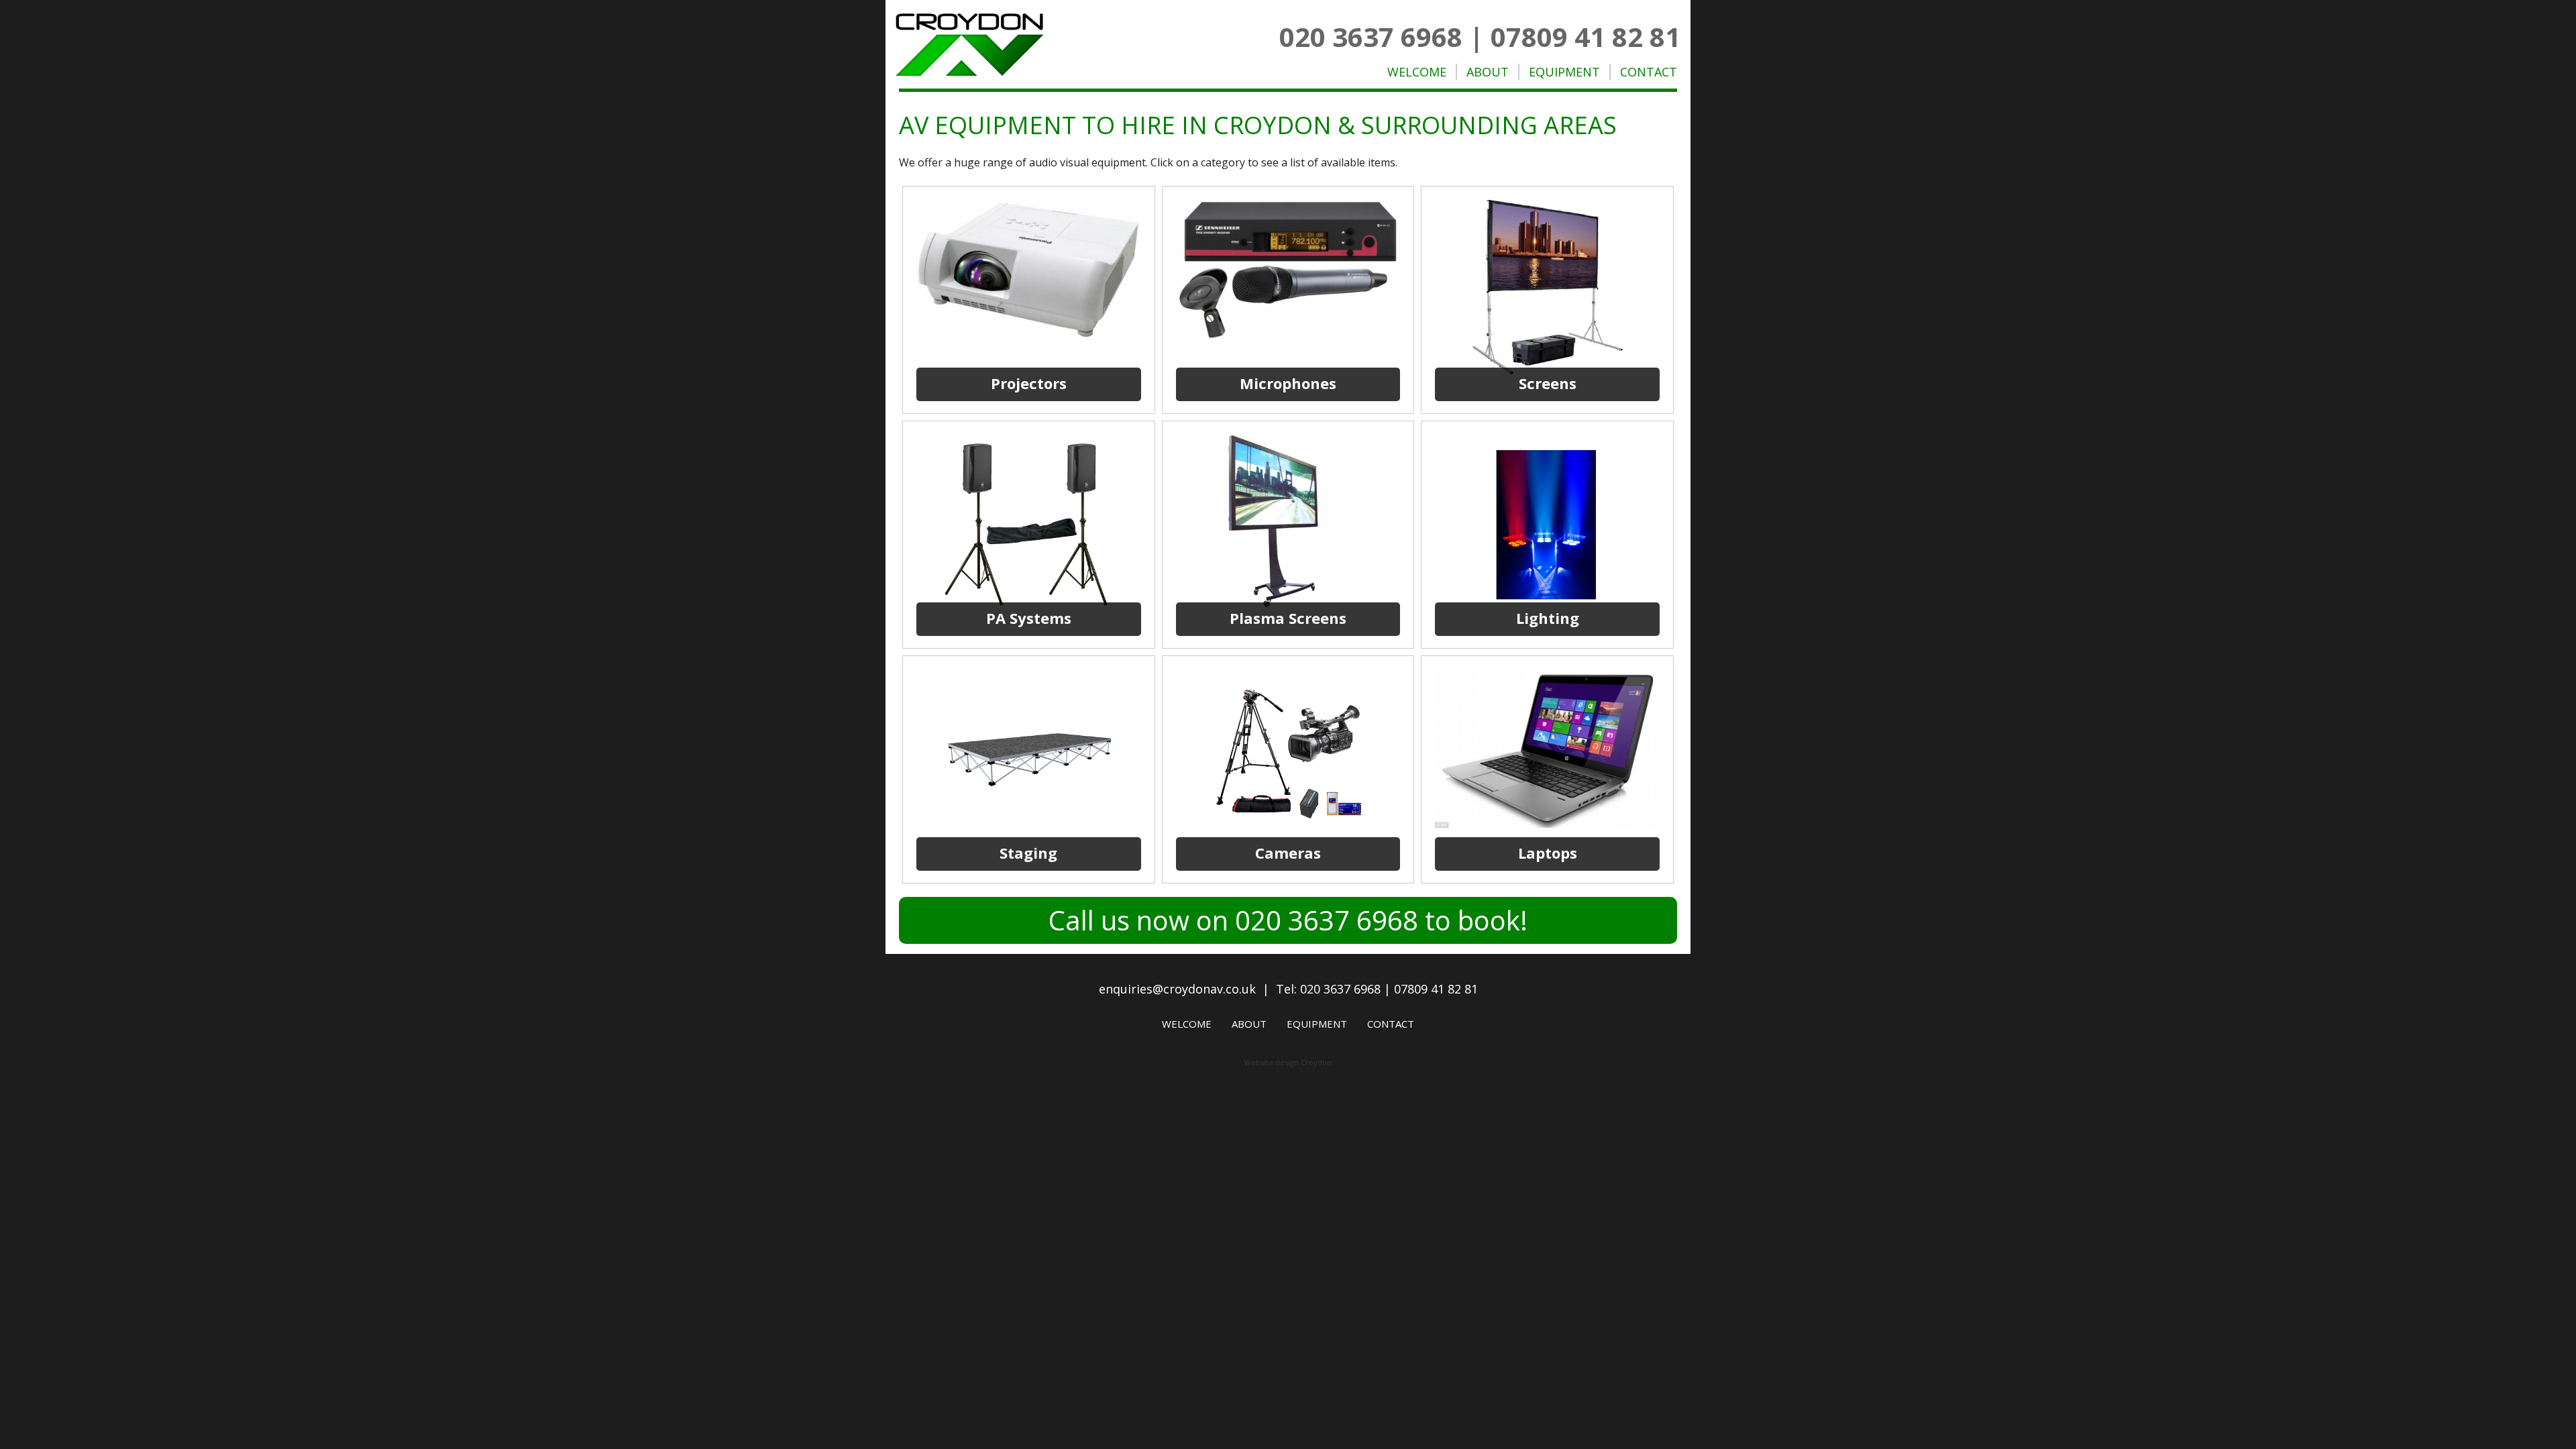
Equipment (1564, 72)
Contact (1649, 72)
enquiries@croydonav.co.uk (1177, 989)
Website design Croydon (1288, 1062)
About (1488, 72)
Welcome (1417, 72)
